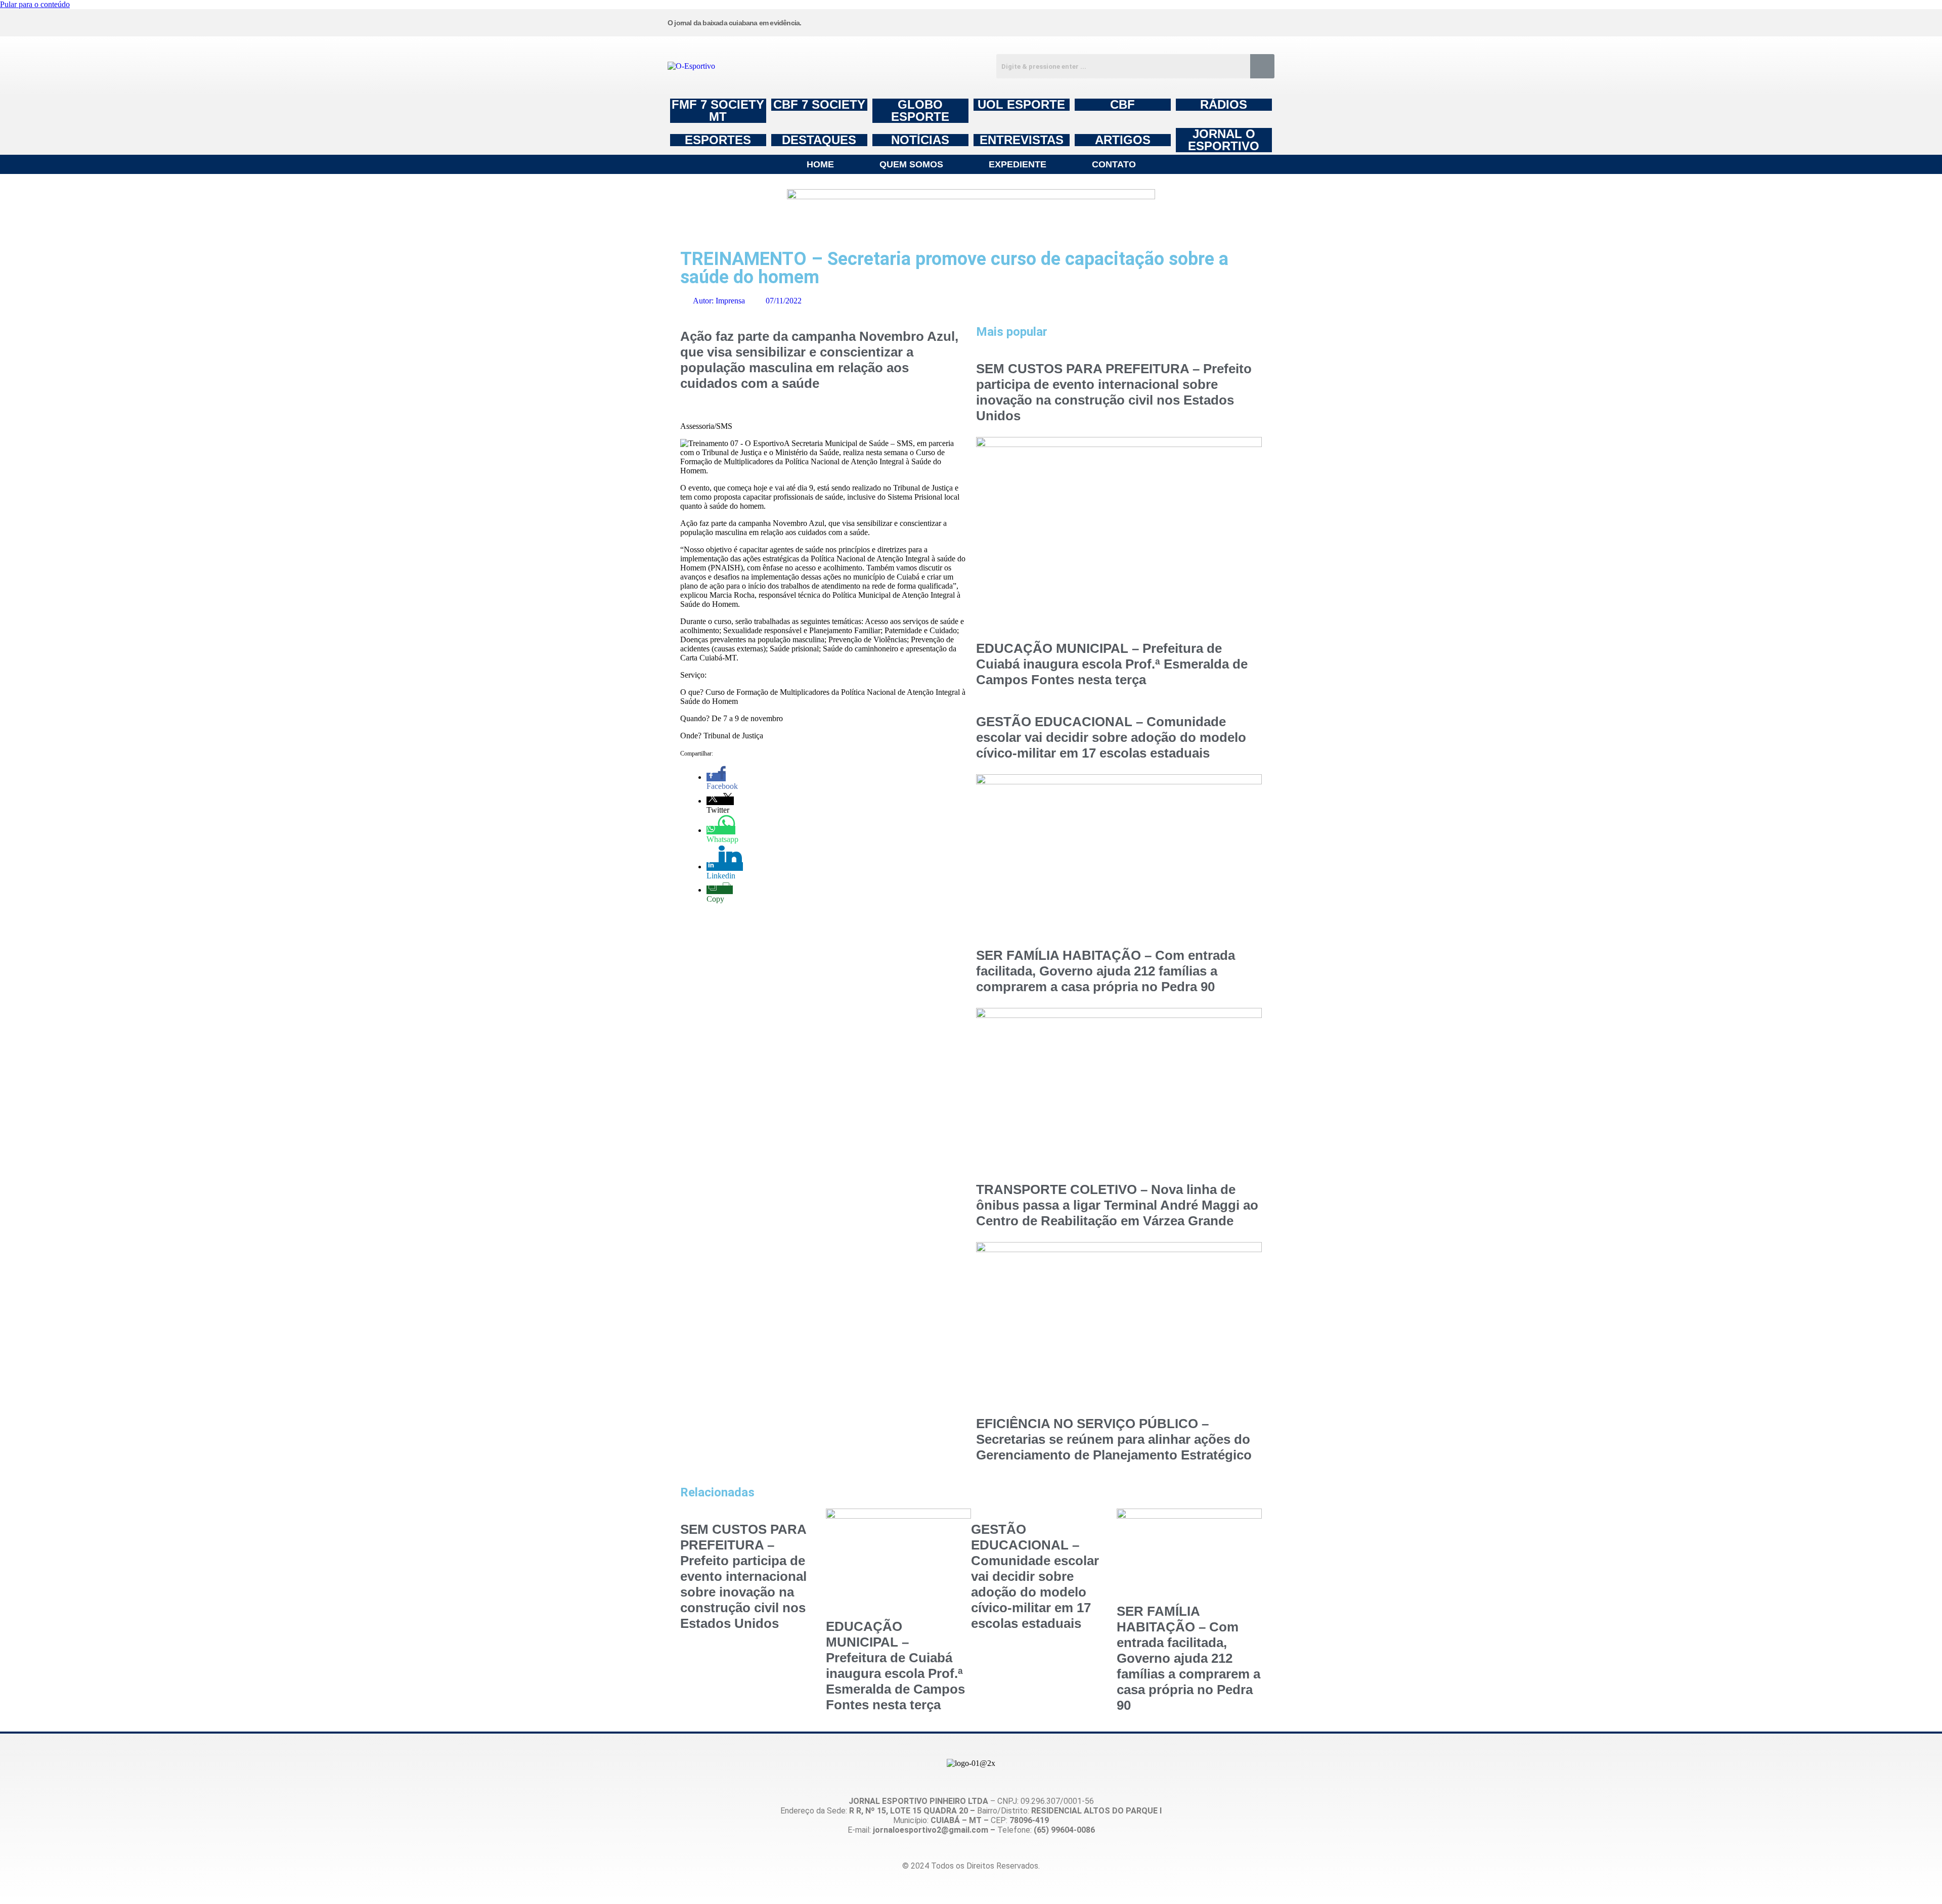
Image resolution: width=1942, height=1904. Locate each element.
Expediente (1018, 164)
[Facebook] (1108, 22)
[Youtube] (1185, 22)
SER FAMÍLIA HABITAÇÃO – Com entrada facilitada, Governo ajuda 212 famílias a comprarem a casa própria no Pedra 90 (1106, 971)
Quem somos (911, 164)
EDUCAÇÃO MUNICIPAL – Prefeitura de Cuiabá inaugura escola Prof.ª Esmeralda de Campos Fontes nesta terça (1112, 664)
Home (820, 164)
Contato (1114, 164)
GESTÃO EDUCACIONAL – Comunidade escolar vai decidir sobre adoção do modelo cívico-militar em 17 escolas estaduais (1111, 737)
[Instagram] (1031, 22)
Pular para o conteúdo (35, 4)
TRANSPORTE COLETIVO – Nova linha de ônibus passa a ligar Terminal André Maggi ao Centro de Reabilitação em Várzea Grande (1117, 1205)
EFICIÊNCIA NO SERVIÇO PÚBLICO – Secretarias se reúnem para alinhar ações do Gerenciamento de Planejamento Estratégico (1114, 1439)
